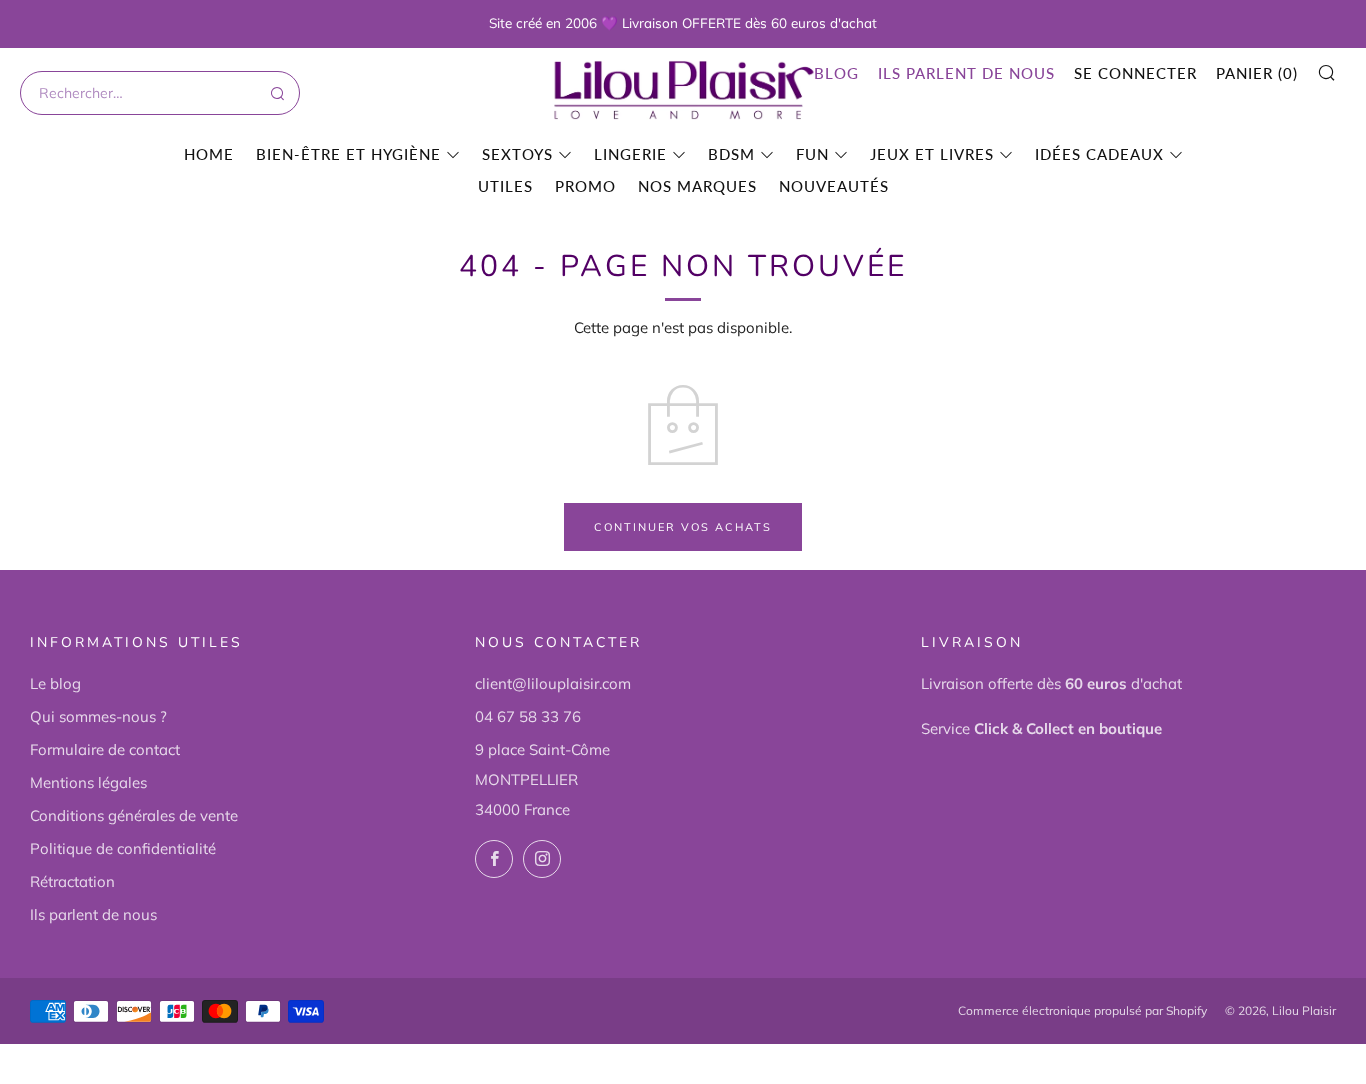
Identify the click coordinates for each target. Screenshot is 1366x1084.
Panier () (1257, 73)
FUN (812, 154)
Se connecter (1135, 73)
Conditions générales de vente (134, 815)
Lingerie (630, 154)
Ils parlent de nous (966, 73)
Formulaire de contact (105, 749)
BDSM (731, 154)
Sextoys (517, 154)
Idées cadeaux (1099, 154)
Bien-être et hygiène (348, 154)
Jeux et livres (932, 154)
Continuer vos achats (683, 527)
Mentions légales (88, 782)
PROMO (585, 186)
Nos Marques (697, 186)
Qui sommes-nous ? (98, 716)
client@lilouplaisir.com (553, 683)
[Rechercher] (276, 93)
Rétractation (72, 881)
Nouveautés (834, 186)
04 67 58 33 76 (528, 716)
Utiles (505, 186)
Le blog (55, 683)
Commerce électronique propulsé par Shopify (1082, 1010)
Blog (836, 73)
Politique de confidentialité (123, 848)
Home (209, 154)
